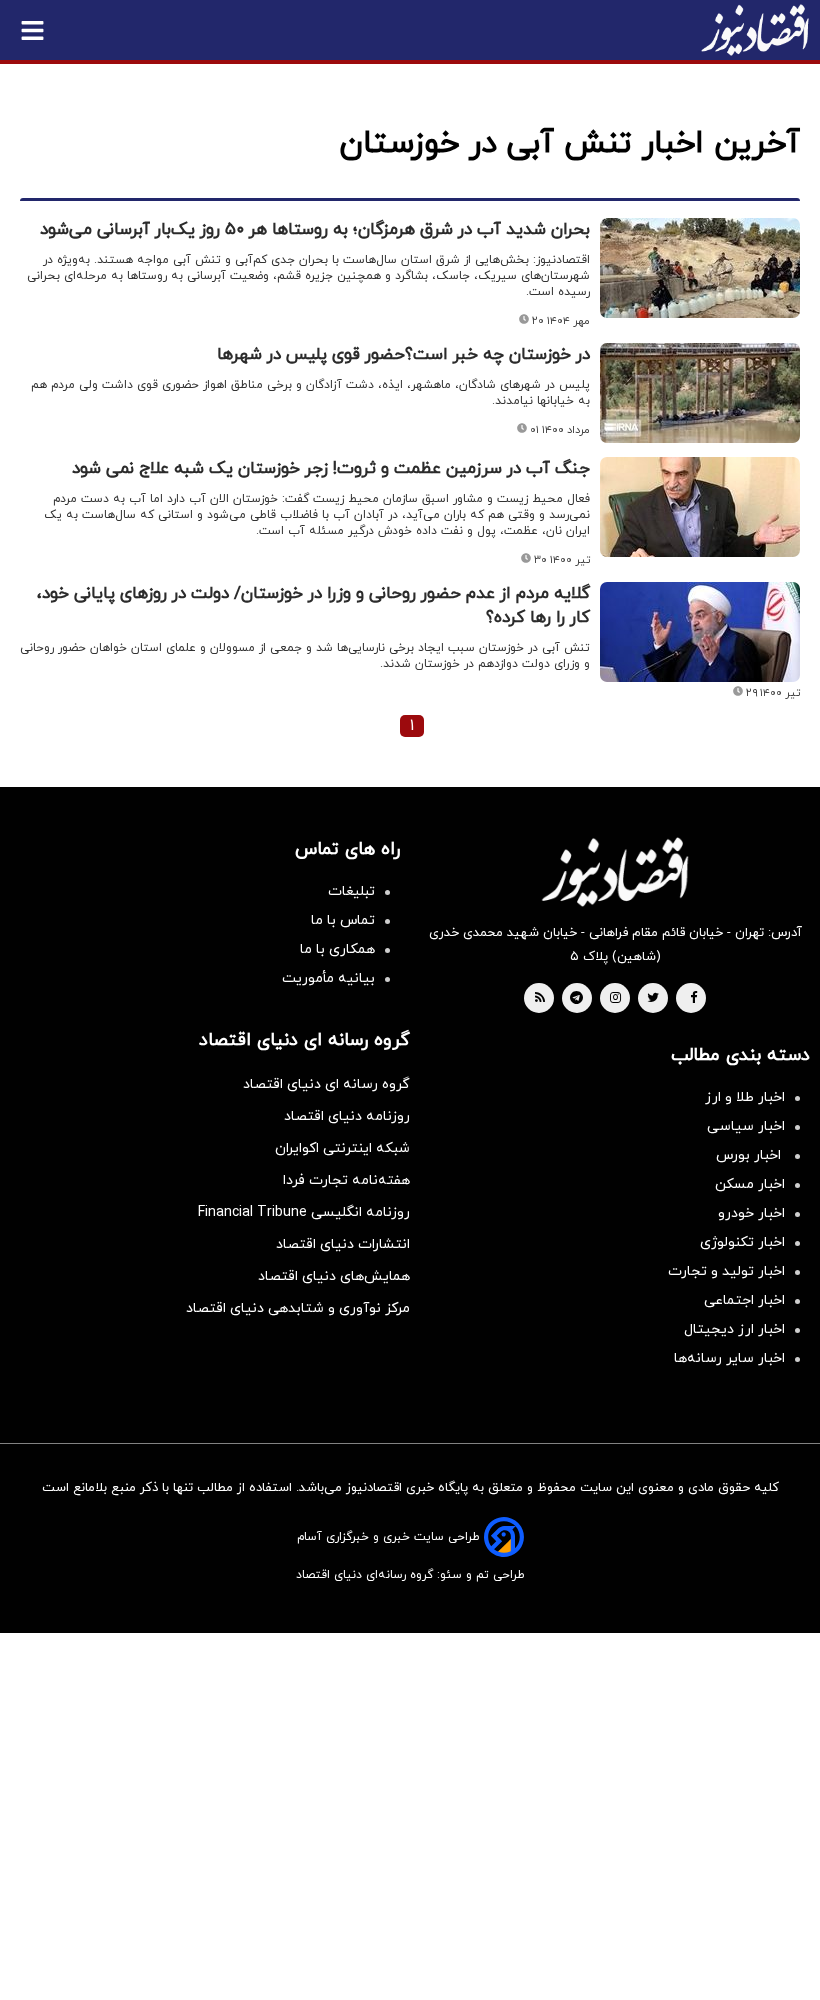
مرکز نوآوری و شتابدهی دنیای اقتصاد (298, 1308)
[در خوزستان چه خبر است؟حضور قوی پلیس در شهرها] (700, 393)
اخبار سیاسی (746, 1126)
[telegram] (576, 999)
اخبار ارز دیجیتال (734, 1329)
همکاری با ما (337, 949)
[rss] (540, 999)
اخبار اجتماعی (744, 1300)
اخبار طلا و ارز (745, 1097)
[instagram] (615, 999)
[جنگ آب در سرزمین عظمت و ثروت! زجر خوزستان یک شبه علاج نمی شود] (700, 507)
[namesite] (755, 30)
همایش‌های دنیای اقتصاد (334, 1276)
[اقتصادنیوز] (615, 872)
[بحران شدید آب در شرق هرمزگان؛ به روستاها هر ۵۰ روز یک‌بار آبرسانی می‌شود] (700, 268)
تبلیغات (351, 891)
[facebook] (693, 999)
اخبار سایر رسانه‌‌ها (729, 1358)
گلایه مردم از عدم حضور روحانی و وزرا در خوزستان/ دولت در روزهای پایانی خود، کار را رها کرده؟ (313, 606)
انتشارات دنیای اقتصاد (343, 1244)
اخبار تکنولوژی (742, 1242)
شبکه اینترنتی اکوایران (342, 1148)
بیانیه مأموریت (328, 978)
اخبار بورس (750, 1155)
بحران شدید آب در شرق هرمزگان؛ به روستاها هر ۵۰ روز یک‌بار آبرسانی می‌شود (315, 230)
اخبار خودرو (751, 1213)
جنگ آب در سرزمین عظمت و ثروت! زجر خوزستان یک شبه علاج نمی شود (331, 469)
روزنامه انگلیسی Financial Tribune (304, 1212)
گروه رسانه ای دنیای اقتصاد (326, 1084)
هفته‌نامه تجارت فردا (346, 1180)
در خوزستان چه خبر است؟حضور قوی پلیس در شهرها (403, 355)
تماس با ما (343, 920)
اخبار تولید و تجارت (726, 1271)
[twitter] (653, 999)
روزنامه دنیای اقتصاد (347, 1116)
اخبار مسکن (750, 1184)
